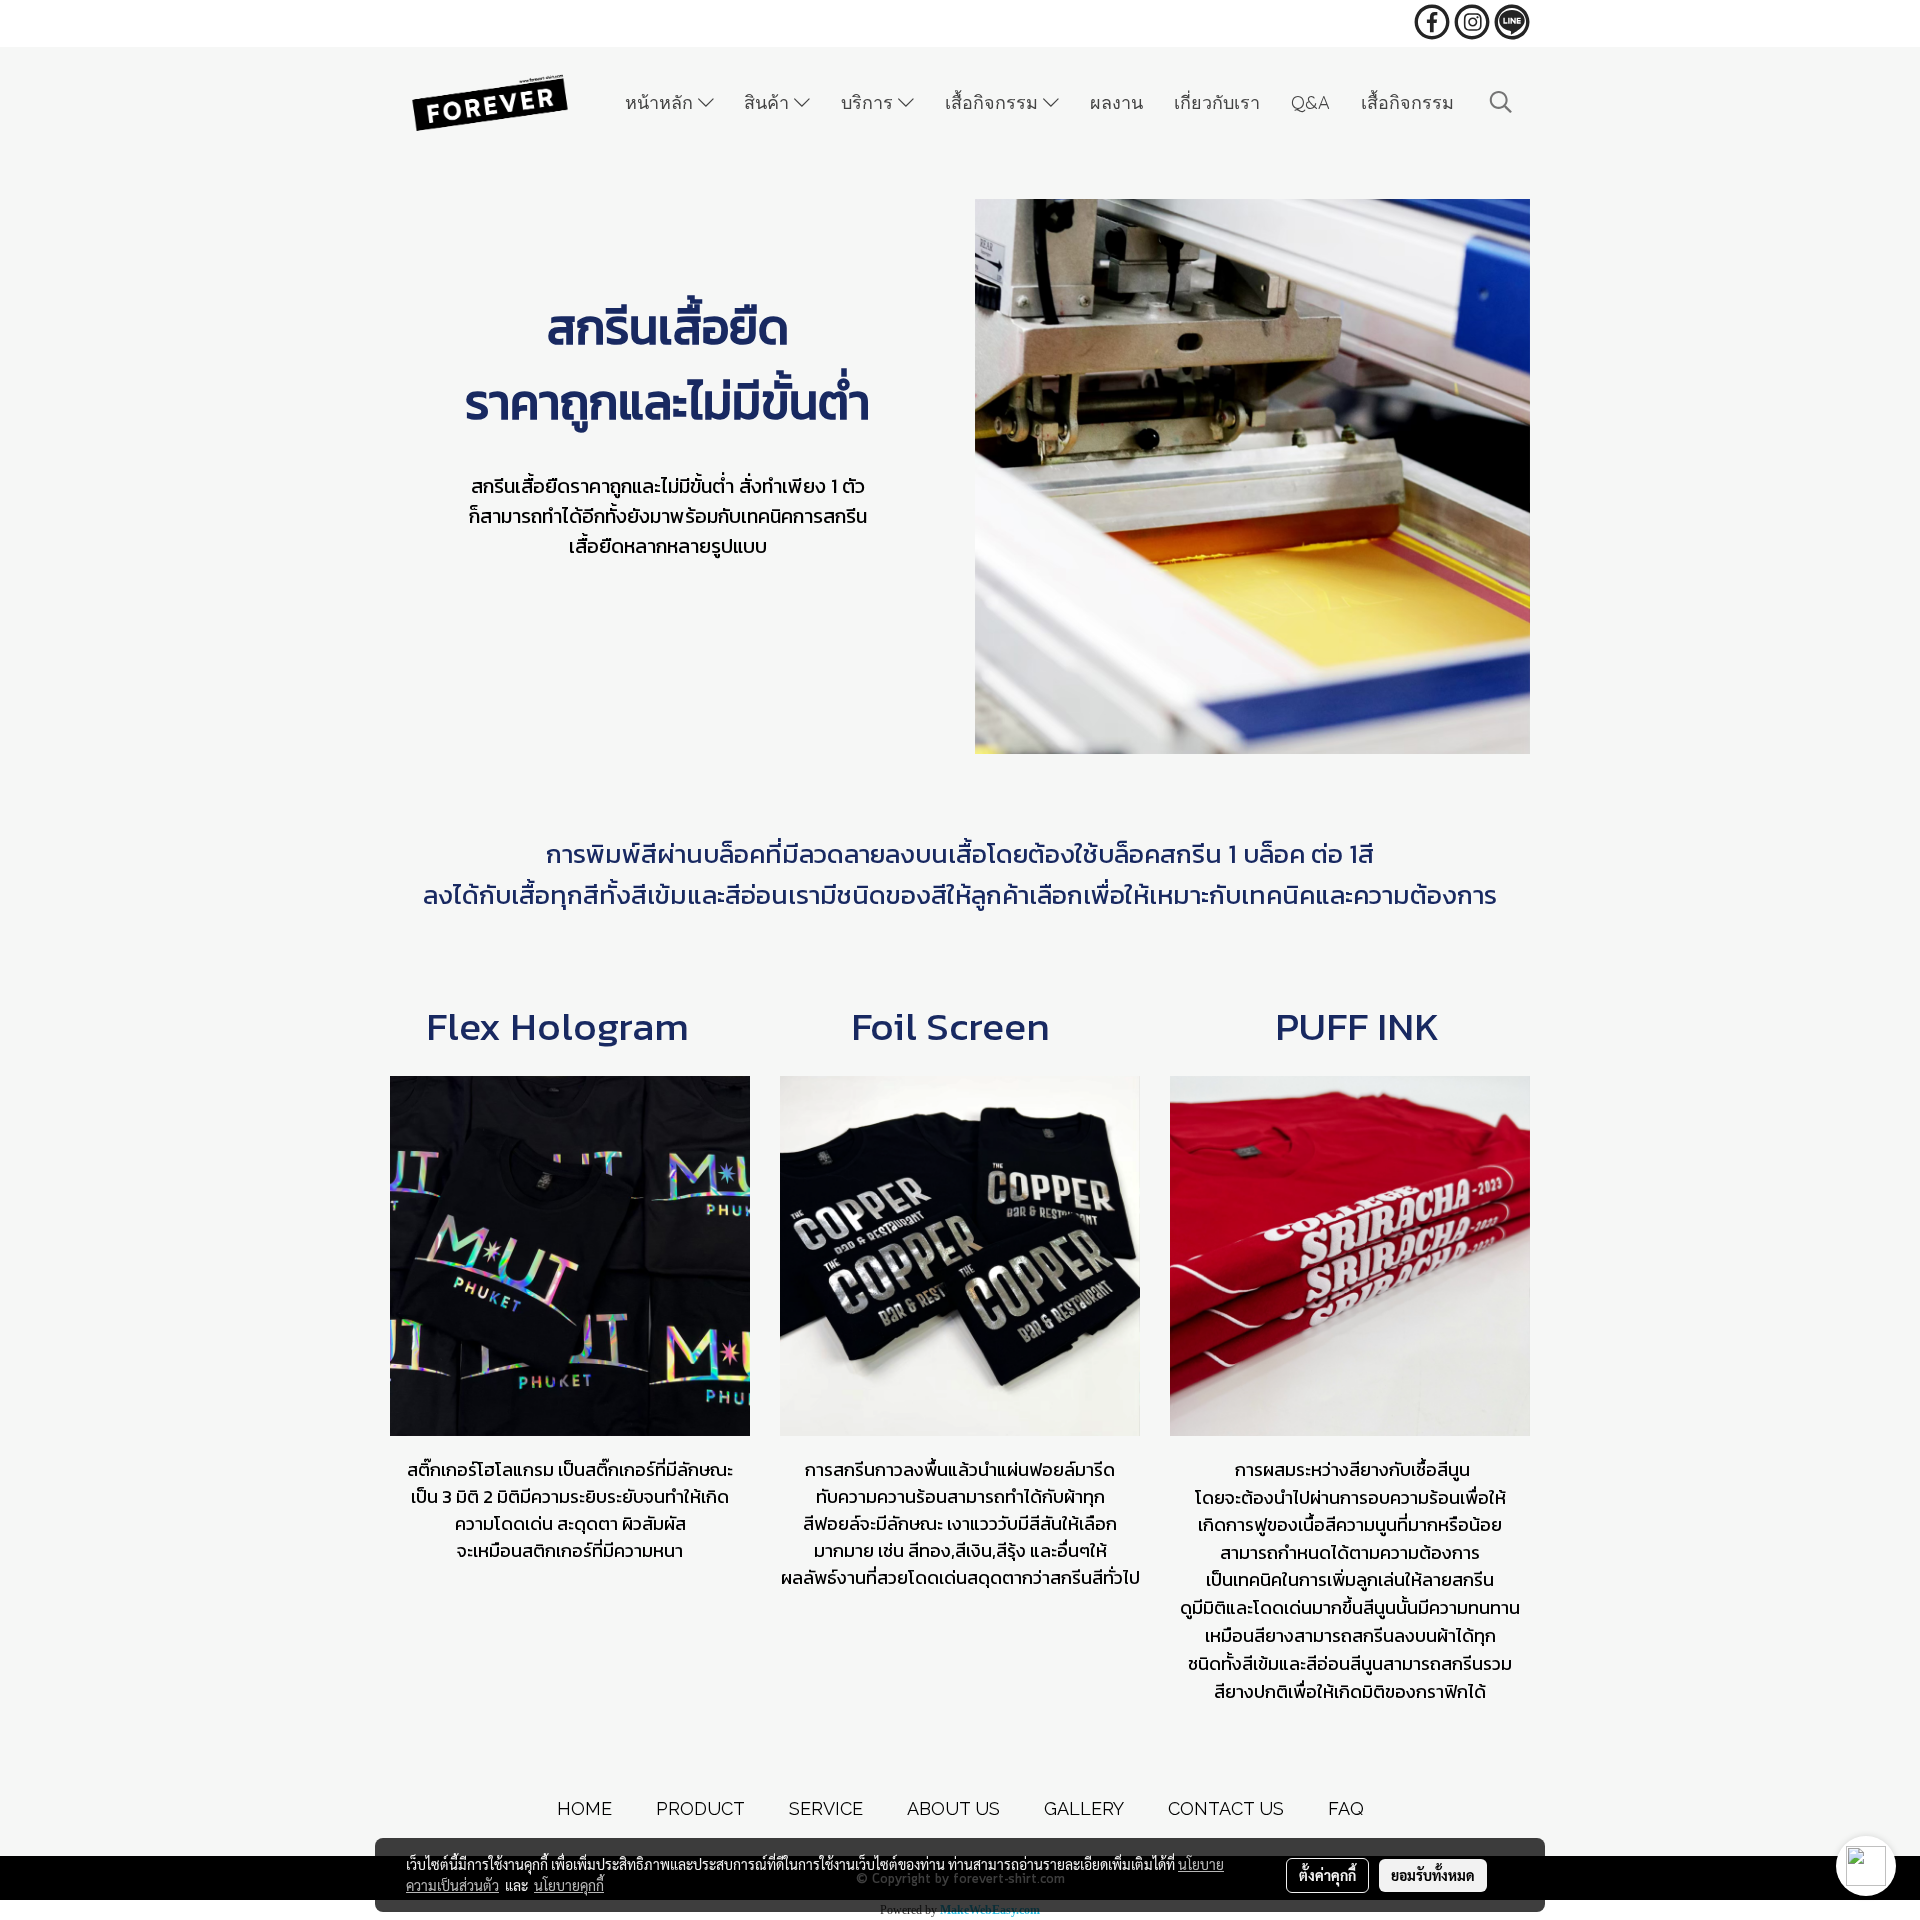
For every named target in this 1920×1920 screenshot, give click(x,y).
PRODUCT (700, 1808)
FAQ (1346, 1808)
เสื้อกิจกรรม (994, 102)
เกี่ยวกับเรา (1217, 102)
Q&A (1310, 102)
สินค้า (769, 102)
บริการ (869, 102)
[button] (1501, 102)
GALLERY (1084, 1808)
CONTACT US (1226, 1808)
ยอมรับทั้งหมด (1433, 1875)
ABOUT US (953, 1808)
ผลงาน (1116, 102)
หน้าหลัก (661, 102)
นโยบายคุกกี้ (569, 1885)
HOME (584, 1808)
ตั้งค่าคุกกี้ (1327, 1875)
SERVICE (826, 1808)
